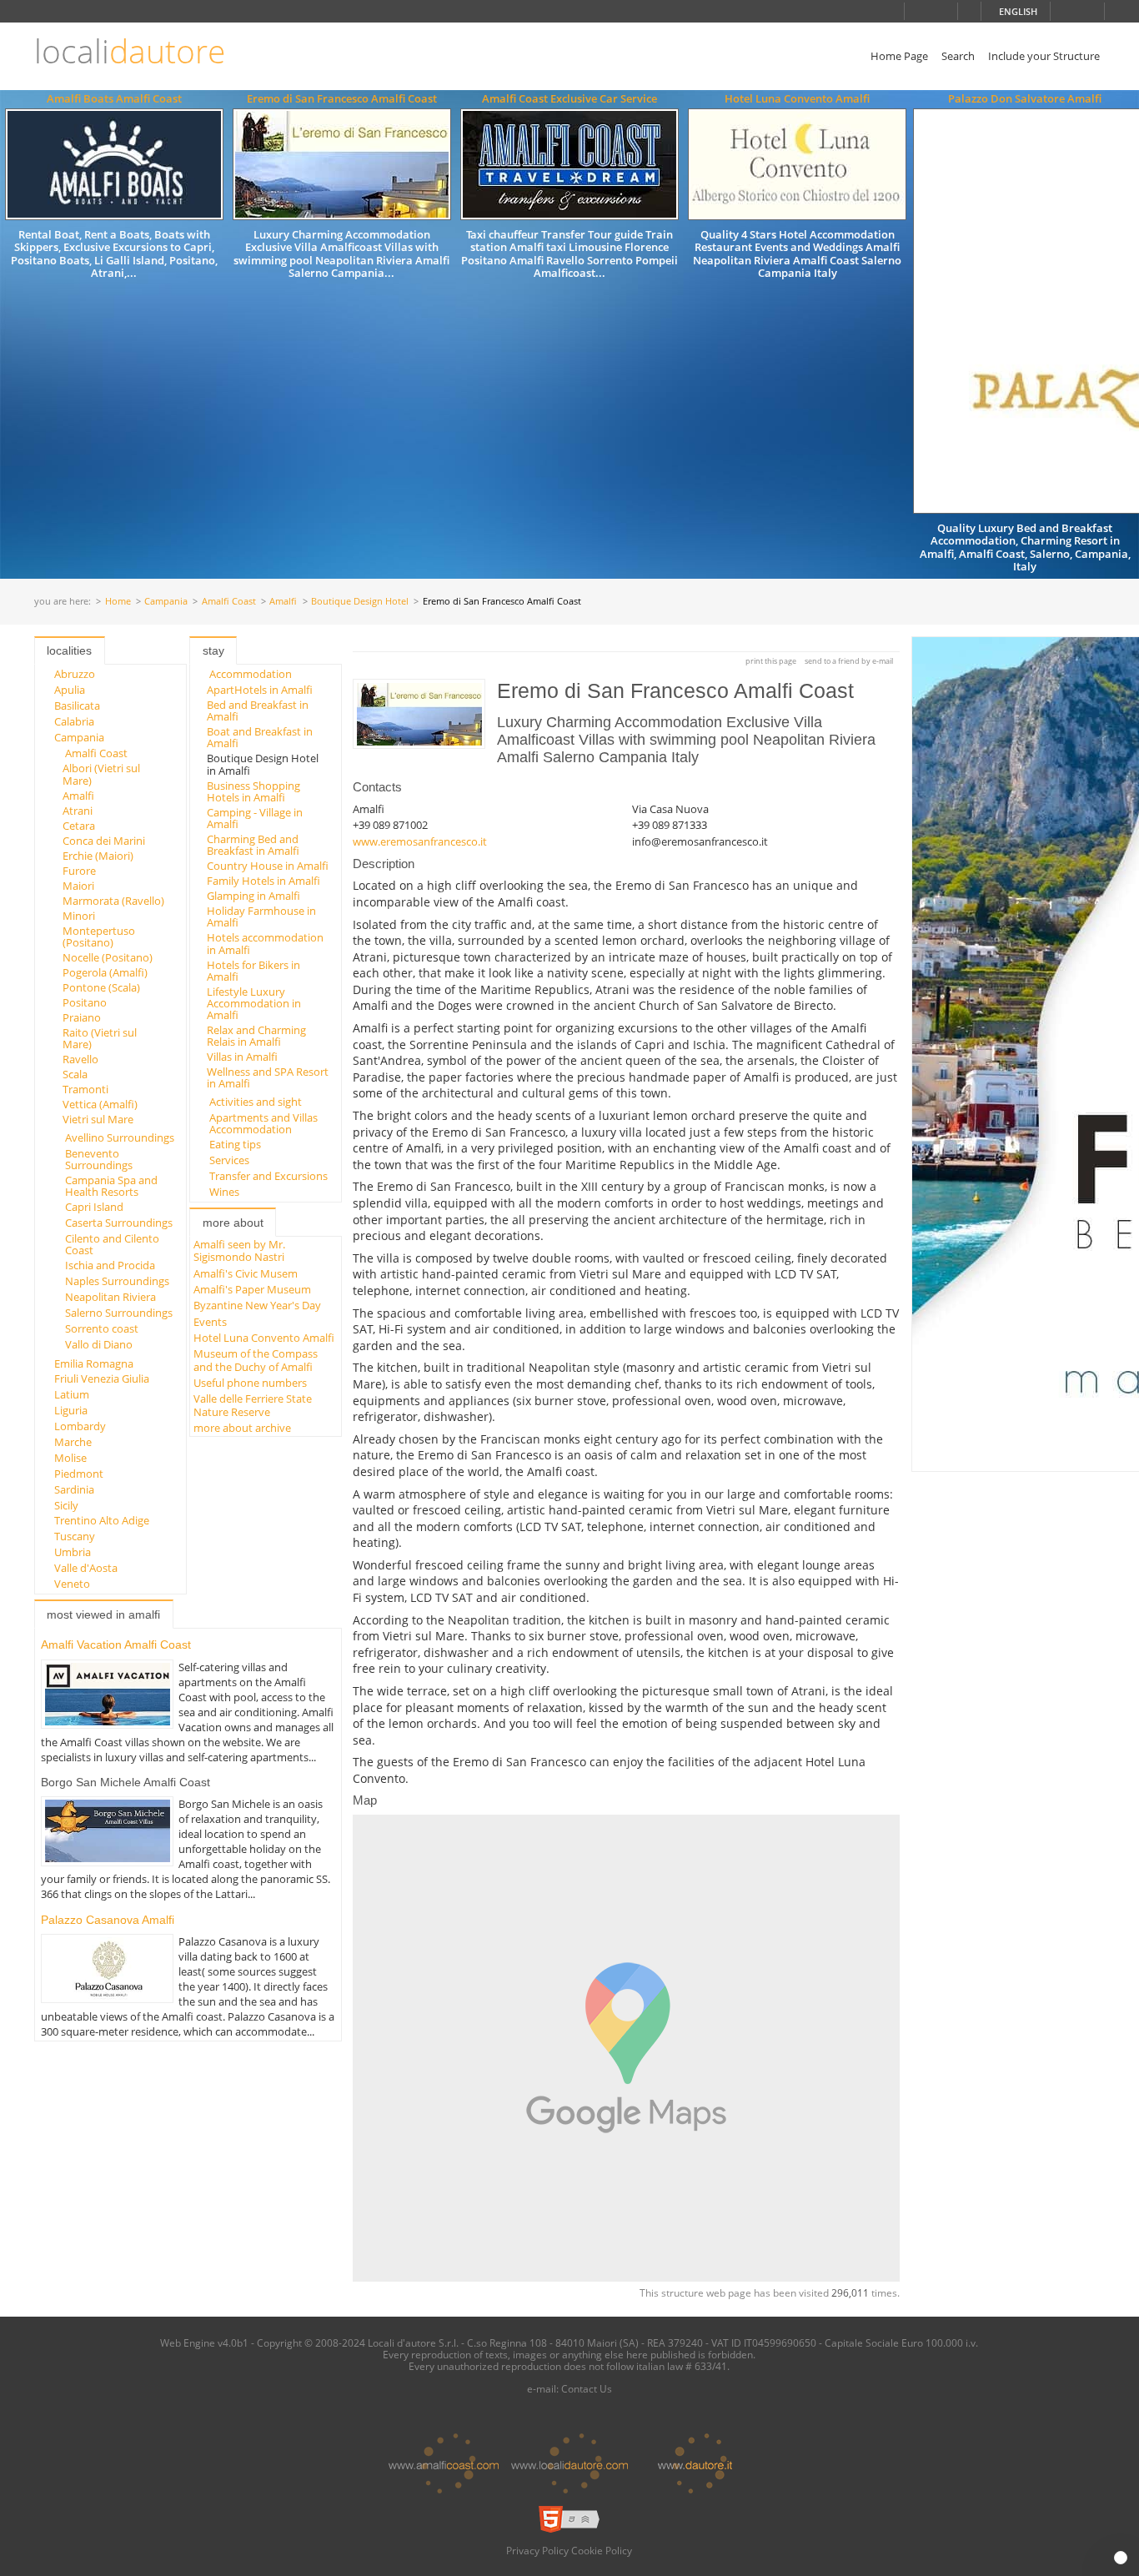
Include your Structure (1044, 56)
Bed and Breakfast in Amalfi (258, 711)
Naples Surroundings (117, 1281)
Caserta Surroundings (119, 1223)
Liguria (71, 1410)
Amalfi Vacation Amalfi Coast (116, 1645)
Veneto (72, 1584)
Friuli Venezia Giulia (102, 1378)
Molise (70, 1458)
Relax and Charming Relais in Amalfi (256, 1036)
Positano (85, 1002)
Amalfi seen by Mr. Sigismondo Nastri (239, 1250)
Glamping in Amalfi (253, 896)
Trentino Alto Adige (102, 1520)
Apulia (70, 690)
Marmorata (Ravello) (113, 901)
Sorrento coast (102, 1328)
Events (210, 1322)
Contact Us (587, 2388)
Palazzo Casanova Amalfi (108, 1920)
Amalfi (283, 602)
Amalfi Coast (229, 602)
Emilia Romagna (94, 1363)
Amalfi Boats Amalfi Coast (114, 98)
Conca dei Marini (104, 841)
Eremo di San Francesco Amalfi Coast (342, 98)
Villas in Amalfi (242, 1057)
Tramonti (85, 1089)
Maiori (78, 886)
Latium (72, 1394)
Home (118, 602)
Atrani (78, 811)
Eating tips (235, 1144)
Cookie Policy (602, 2550)
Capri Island (94, 1207)
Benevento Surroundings (99, 1159)
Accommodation (251, 674)
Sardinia (74, 1489)
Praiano (82, 1017)
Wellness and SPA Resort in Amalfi (268, 1077)
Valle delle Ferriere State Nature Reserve (253, 1405)
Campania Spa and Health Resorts (111, 1186)
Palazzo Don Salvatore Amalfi (1025, 98)
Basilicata (77, 706)
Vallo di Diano (99, 1344)
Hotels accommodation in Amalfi (265, 943)
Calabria (74, 721)
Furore (79, 871)
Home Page (899, 56)
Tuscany (75, 1536)
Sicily (66, 1505)
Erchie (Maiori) (98, 856)
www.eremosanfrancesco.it (420, 841)
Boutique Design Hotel (360, 602)
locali (130, 51)
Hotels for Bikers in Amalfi (253, 971)
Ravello (80, 1059)
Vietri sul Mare (98, 1119)
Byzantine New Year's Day (257, 1305)
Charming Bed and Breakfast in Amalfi (253, 845)
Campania (166, 602)
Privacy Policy (537, 2550)
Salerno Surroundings (119, 1313)
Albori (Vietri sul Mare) (101, 774)
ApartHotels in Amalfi (260, 690)
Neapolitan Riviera (110, 1297)
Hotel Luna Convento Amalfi (797, 98)
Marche (73, 1442)
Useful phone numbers (250, 1383)
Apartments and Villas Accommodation (263, 1123)
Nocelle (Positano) (108, 957)
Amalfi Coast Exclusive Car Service (569, 98)
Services (229, 1160)
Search (958, 56)
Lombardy (80, 1426)
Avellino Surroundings (120, 1137)
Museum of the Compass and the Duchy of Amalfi (256, 1360)
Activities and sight (256, 1102)
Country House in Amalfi (268, 866)
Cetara (79, 826)
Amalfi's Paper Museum (252, 1289)
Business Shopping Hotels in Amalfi (253, 791)
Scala (75, 1074)
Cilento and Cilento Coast (112, 1244)
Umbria (73, 1552)
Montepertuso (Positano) (99, 936)
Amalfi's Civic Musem (246, 1273)
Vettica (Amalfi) (100, 1104)
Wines (224, 1192)
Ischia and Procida (110, 1265)
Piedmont (79, 1474)
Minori (79, 916)
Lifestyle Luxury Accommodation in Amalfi (254, 1004)
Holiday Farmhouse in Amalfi (261, 916)
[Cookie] (1121, 2558)
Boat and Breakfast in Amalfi (260, 737)
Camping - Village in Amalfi (255, 818)
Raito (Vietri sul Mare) (100, 1038)
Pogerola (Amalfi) (105, 972)
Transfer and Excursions (268, 1176)
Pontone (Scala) (101, 987)
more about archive (242, 1428)
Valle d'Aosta (86, 1568)
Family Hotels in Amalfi (263, 881)
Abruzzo (75, 674)
